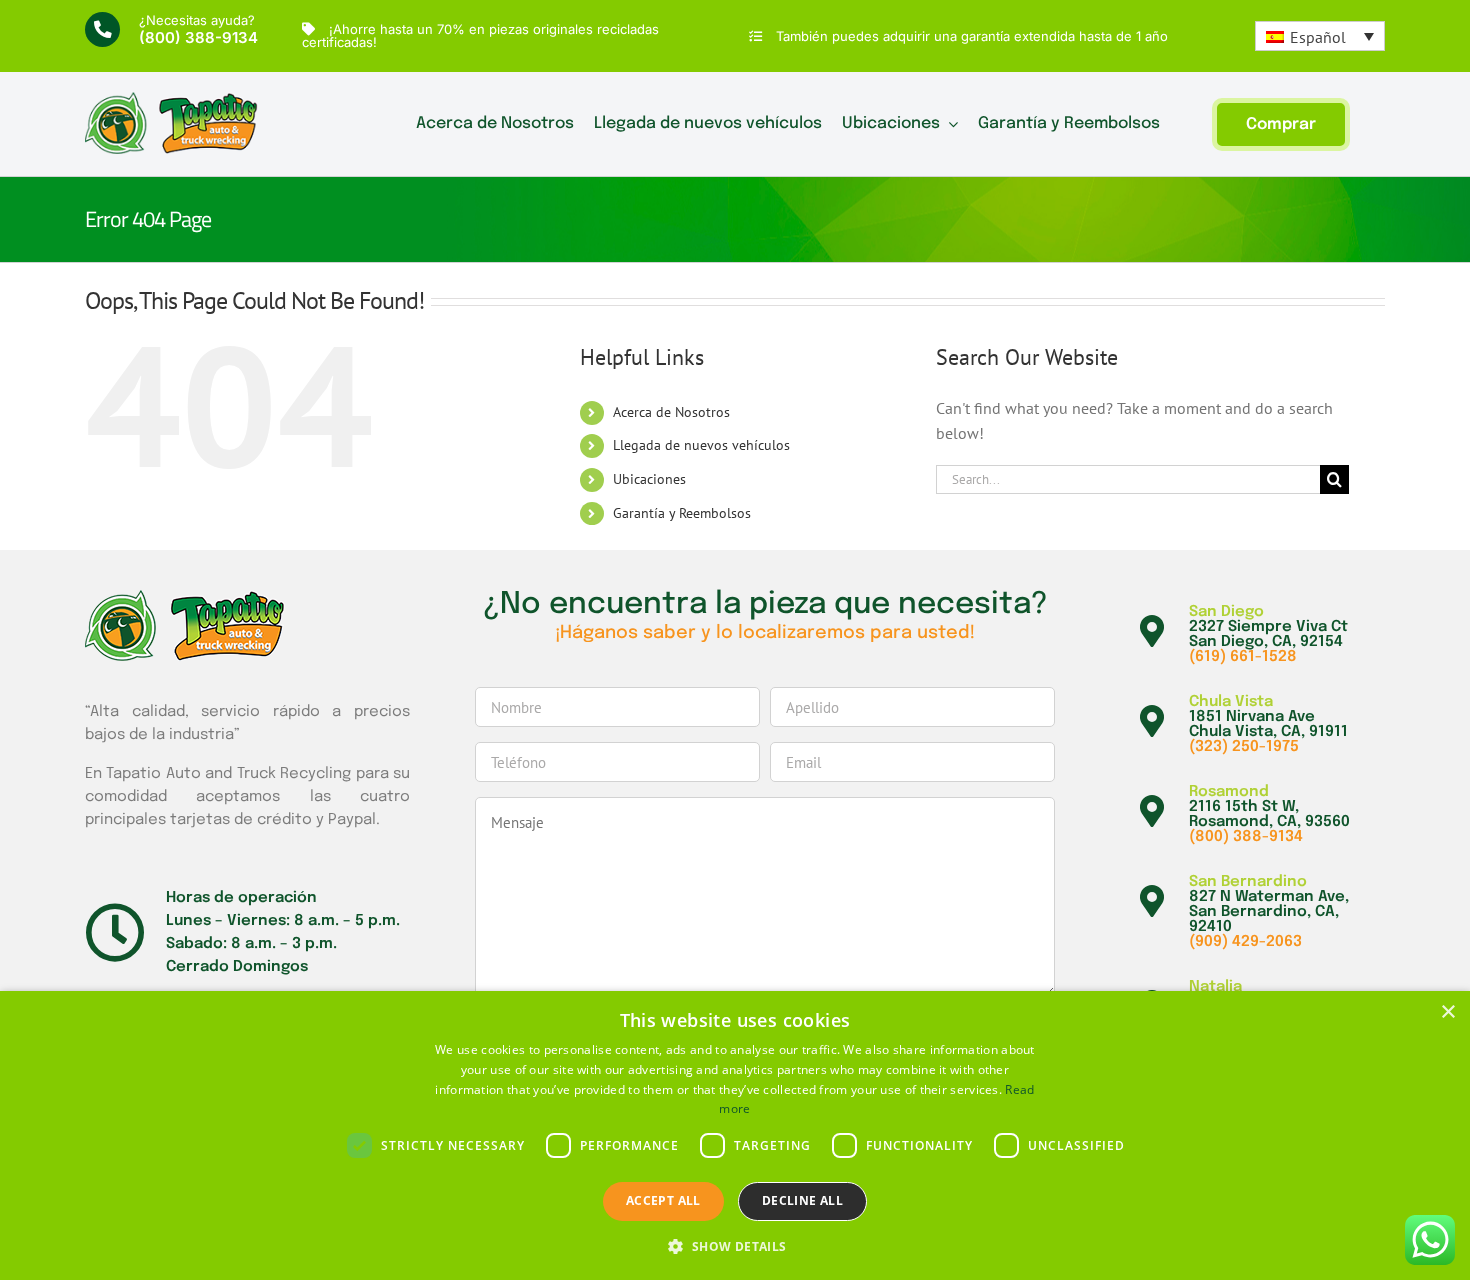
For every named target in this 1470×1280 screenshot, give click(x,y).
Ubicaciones (649, 479)
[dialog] (735, 1135)
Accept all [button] (663, 1200)
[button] (734, 1246)
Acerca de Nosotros (671, 412)
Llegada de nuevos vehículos (701, 445)
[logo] (171, 100)
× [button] (1447, 1012)
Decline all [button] (802, 1200)
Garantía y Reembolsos (682, 513)
